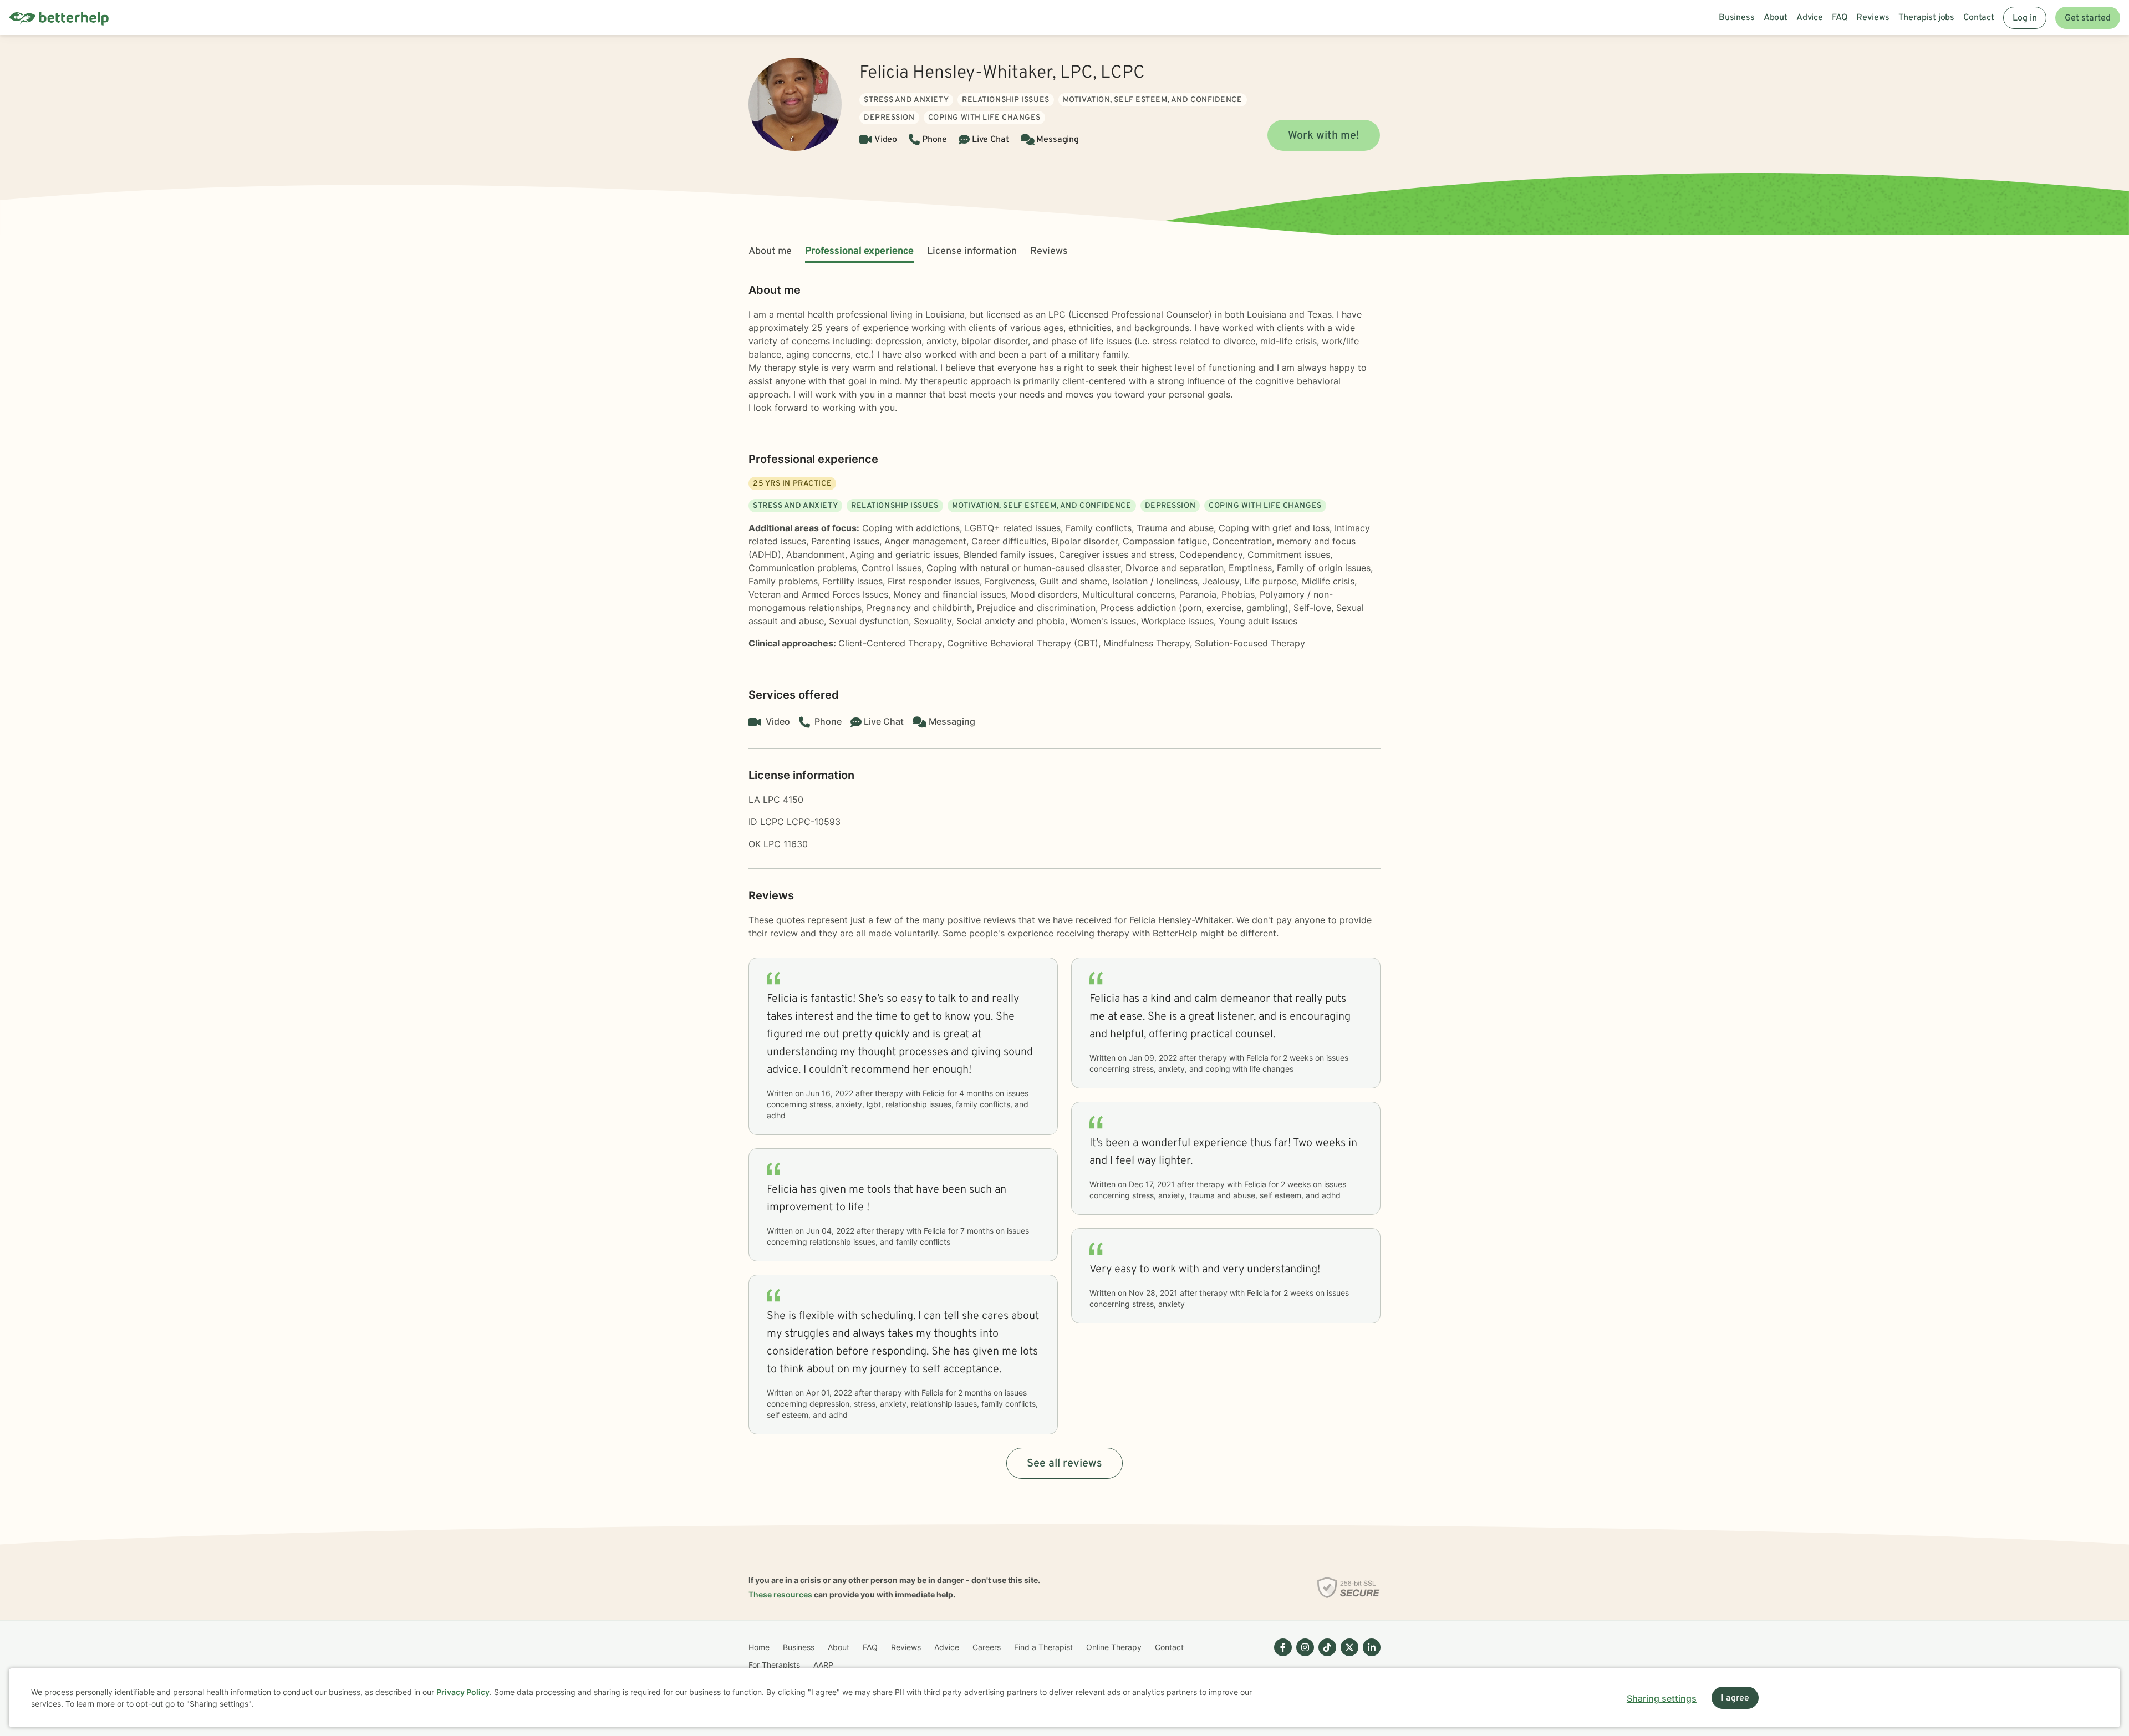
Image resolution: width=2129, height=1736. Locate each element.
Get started (2088, 18)
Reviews (1049, 251)
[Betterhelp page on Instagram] (1303, 1656)
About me (770, 251)
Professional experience (859, 251)
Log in (2025, 18)
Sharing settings (1662, 1698)
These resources (780, 1594)
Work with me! (1324, 136)
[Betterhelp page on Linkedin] (1369, 1656)
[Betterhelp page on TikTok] (1325, 1656)
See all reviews (1064, 1464)
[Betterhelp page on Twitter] (1347, 1656)
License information (972, 251)
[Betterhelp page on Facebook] (1281, 1656)
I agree (1735, 1698)
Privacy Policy (463, 1692)
